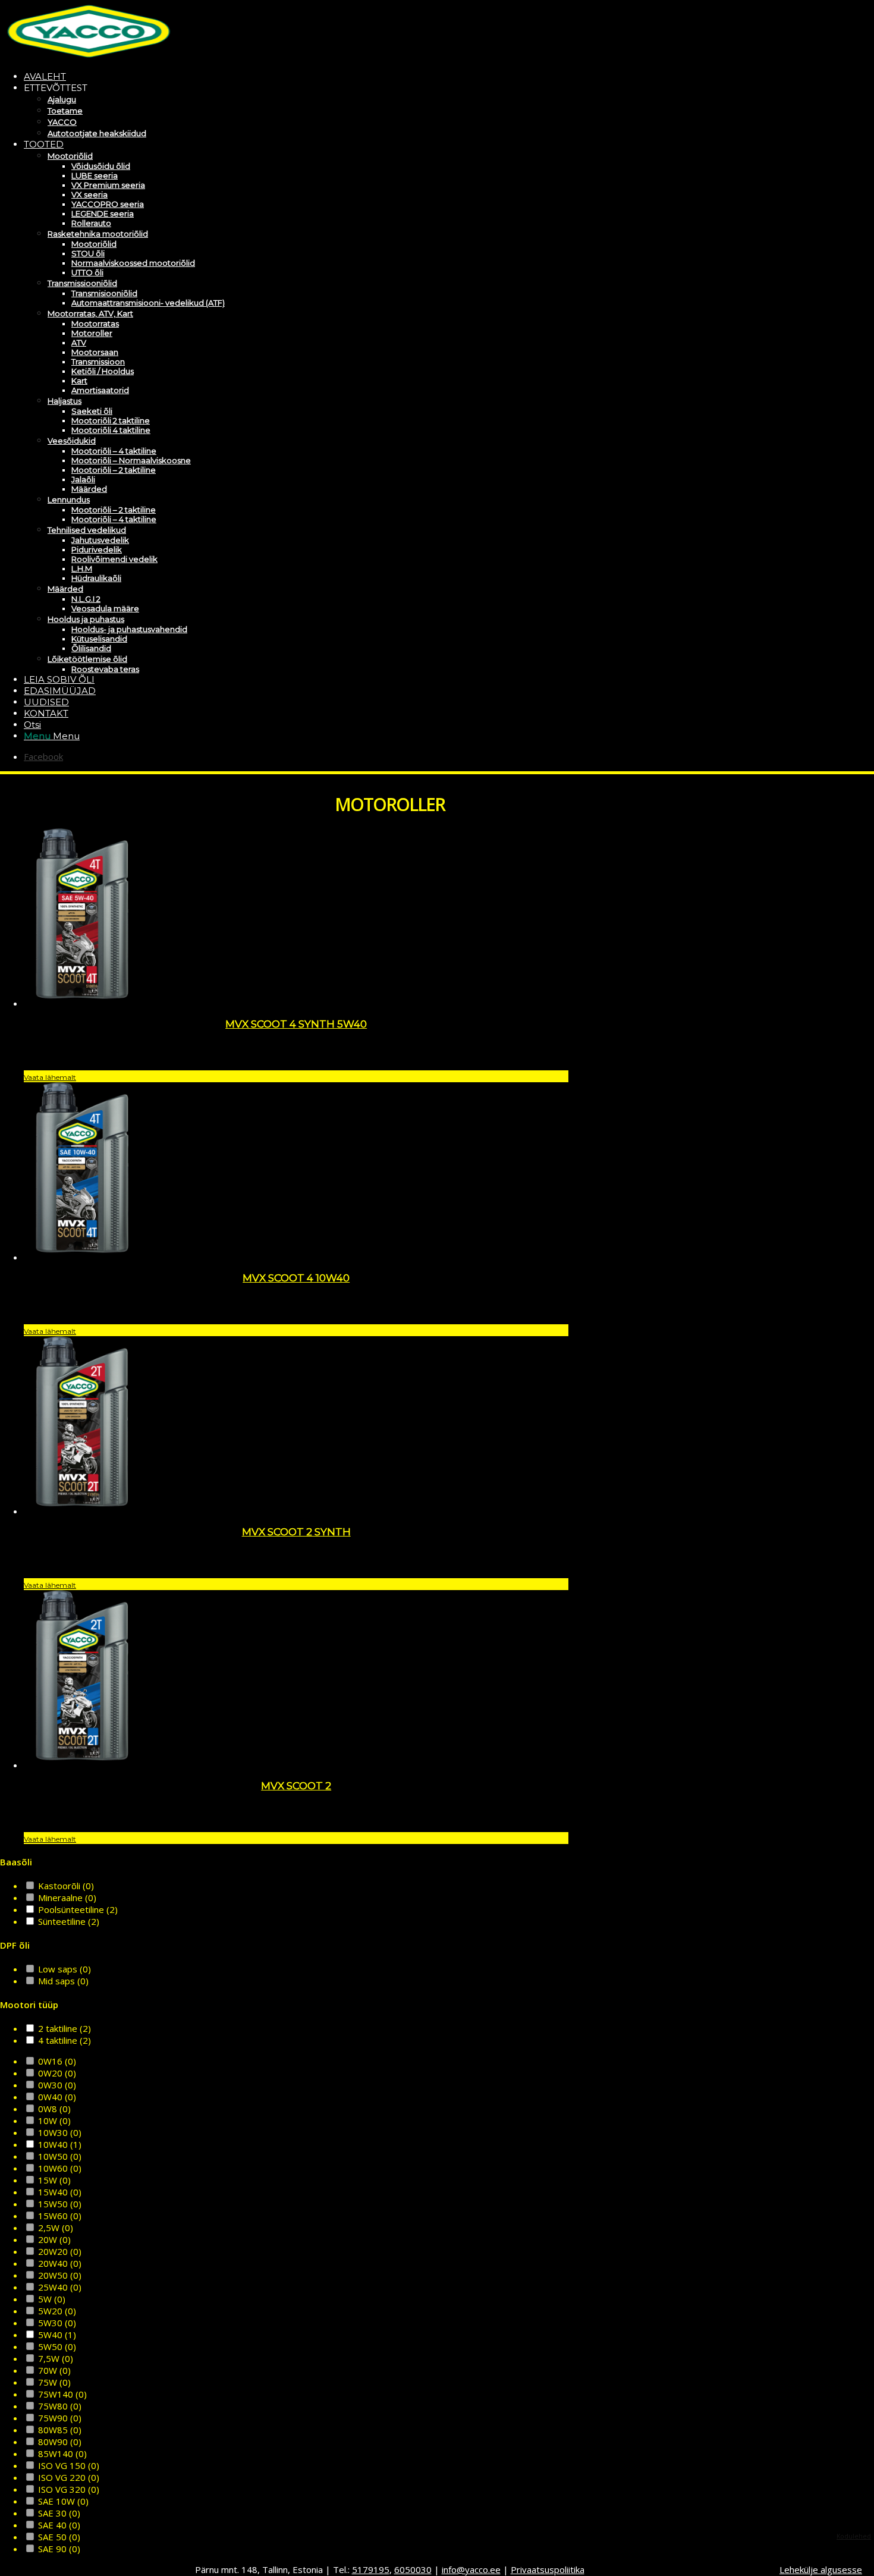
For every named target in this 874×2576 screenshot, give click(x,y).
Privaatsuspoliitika (548, 2569)
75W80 (60, 2406)
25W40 (60, 2287)
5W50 (57, 2346)
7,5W (56, 2358)
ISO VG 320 (69, 2489)
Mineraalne (67, 1898)
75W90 (60, 2418)
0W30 (57, 2085)
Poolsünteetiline (78, 1909)
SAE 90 (59, 2549)
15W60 (60, 2216)
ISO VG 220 (69, 2477)
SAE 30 (59, 2513)
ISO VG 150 (69, 2465)
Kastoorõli (66, 1886)
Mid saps (63, 1981)
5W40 (57, 2335)
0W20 (57, 2073)
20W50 (60, 2275)
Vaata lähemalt (50, 1077)
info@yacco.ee (471, 2569)
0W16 (57, 2061)
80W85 (60, 2430)
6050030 (413, 2569)
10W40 (60, 2144)
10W (54, 2121)
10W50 (60, 2156)
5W (52, 2299)
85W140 (62, 2454)
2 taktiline (65, 2028)
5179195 (371, 2569)
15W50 (60, 2204)
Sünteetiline (69, 1921)
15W (54, 2180)
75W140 (62, 2394)
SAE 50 (59, 2537)
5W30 (57, 2323)
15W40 (60, 2192)
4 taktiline (65, 2040)
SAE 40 (59, 2525)
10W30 (60, 2132)
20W (54, 2239)
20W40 (60, 2263)
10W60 (60, 2168)
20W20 (60, 2251)
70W (54, 2370)
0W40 (57, 2097)
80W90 (60, 2442)
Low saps (65, 1969)
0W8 (54, 2109)
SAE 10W (63, 2501)
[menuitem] (401, 76)
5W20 (57, 2311)
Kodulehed (854, 2536)
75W (54, 2382)
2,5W (56, 2228)
